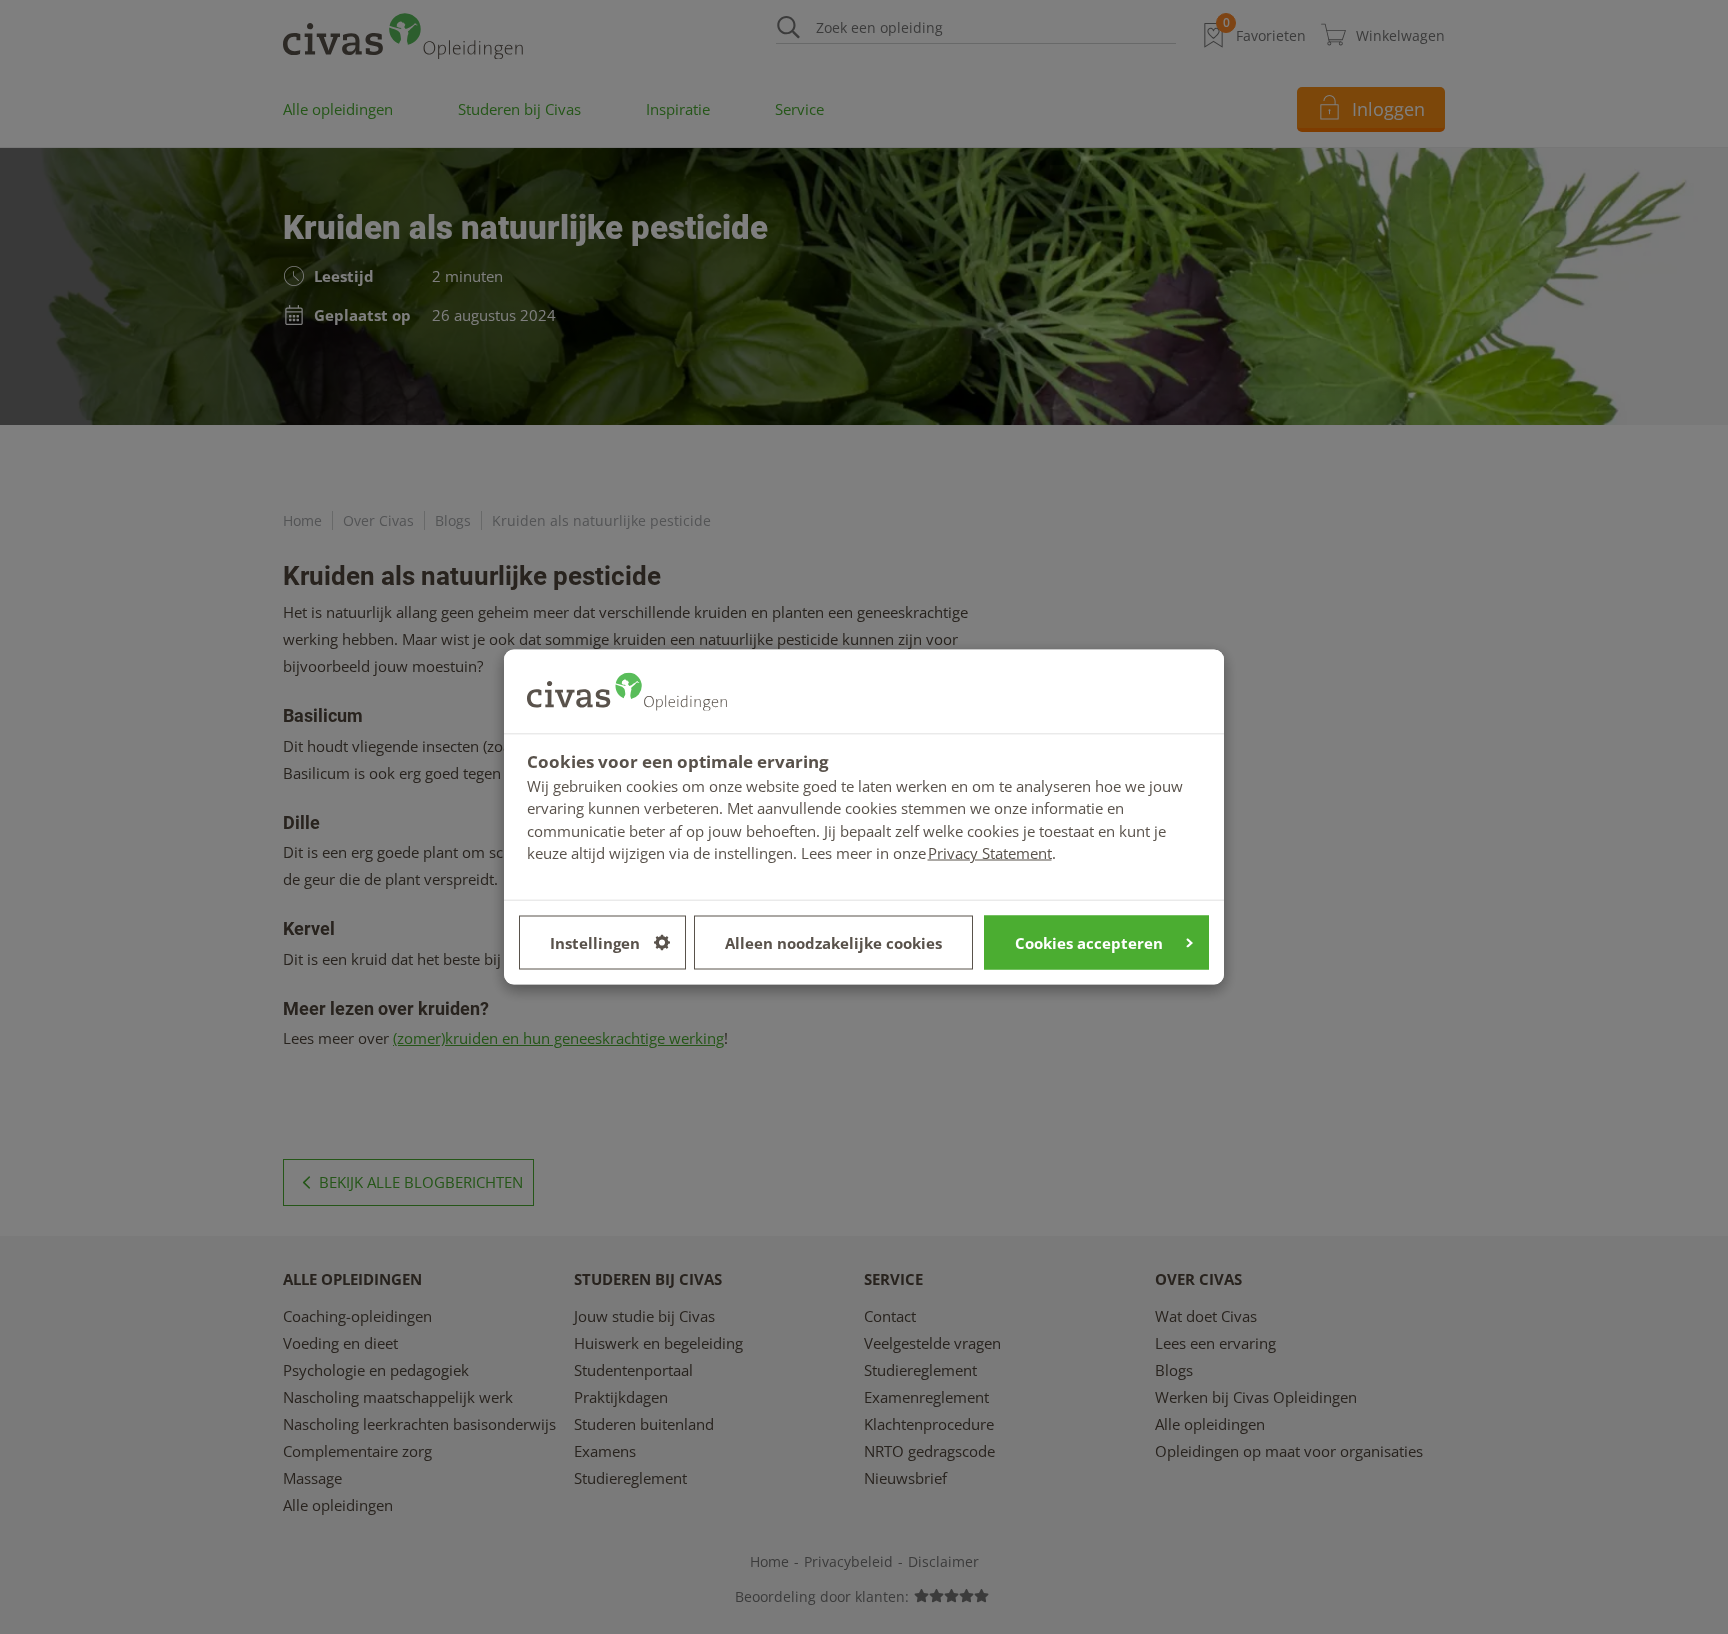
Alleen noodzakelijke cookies (833, 942)
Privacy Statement (990, 853)
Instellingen (595, 942)
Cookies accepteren (1089, 942)
